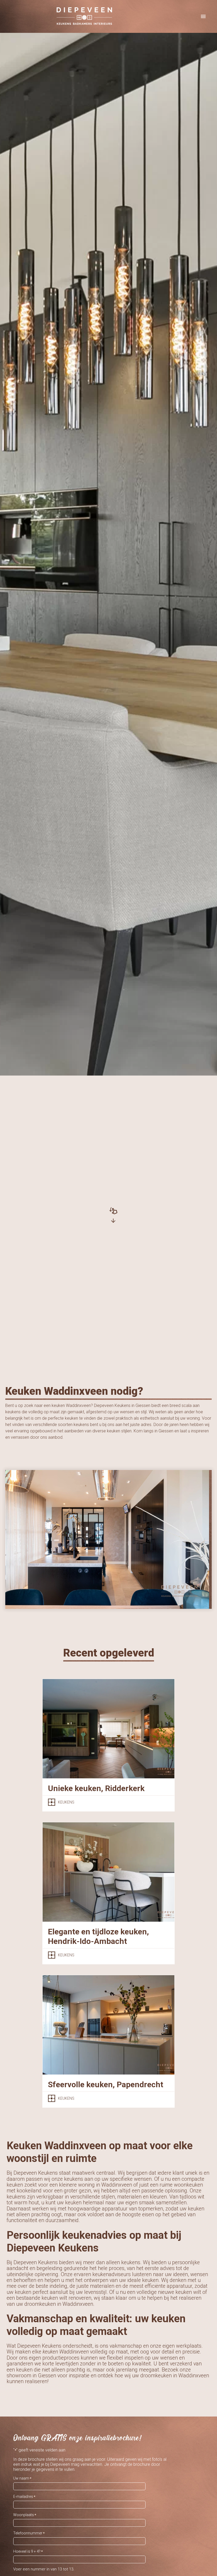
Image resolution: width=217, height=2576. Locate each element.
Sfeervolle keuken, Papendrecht (106, 2084)
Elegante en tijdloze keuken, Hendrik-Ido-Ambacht (98, 1936)
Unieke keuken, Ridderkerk (96, 1788)
